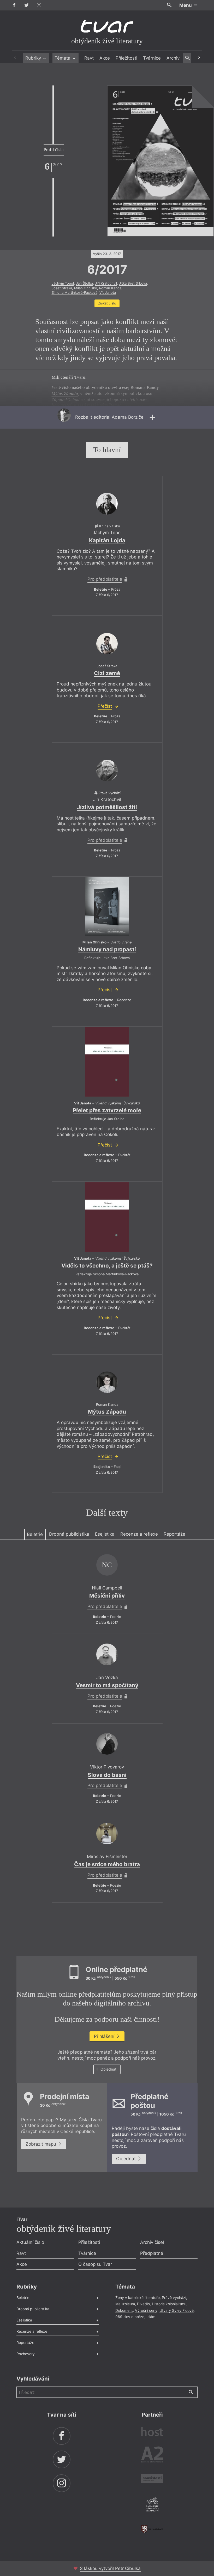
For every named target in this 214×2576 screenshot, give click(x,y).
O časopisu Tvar (95, 2264)
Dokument (124, 2310)
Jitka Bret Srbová (133, 283)
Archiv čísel (152, 2242)
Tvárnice (152, 58)
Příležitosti (126, 58)
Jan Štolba (84, 283)
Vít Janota (108, 292)
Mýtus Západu (107, 1412)
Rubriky (34, 58)
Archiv (173, 58)
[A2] (152, 2456)
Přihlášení (105, 2036)
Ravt (89, 58)
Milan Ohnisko (86, 288)
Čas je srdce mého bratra (107, 1864)
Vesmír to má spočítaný (107, 1685)
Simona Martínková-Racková (75, 292)
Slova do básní (107, 1775)
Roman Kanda (110, 288)
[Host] (152, 2432)
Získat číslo (107, 303)
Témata (63, 58)
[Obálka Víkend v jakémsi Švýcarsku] (107, 1062)
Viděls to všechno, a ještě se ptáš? (107, 1266)
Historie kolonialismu (169, 2304)
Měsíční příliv (107, 1596)
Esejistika (105, 1534)
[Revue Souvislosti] (152, 2479)
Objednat (108, 2069)
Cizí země (107, 673)
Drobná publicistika (69, 1534)
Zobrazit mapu (41, 2144)
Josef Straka (62, 288)
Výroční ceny (146, 2310)
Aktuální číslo (30, 2242)
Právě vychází (174, 2298)
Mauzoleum (125, 2304)
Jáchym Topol (63, 283)
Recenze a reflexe (139, 1534)
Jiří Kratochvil (106, 283)
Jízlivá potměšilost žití (107, 807)
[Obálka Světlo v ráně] (107, 906)
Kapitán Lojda (107, 540)
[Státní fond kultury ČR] (152, 2529)
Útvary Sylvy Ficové (177, 2310)
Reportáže (174, 1534)
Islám (151, 2317)
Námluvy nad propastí (107, 949)
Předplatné (152, 2253)
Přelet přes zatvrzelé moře (107, 1110)
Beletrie (35, 1534)
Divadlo (143, 2304)
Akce (105, 58)
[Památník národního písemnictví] (152, 2505)
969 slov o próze (130, 2317)
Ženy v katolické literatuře (138, 2298)
